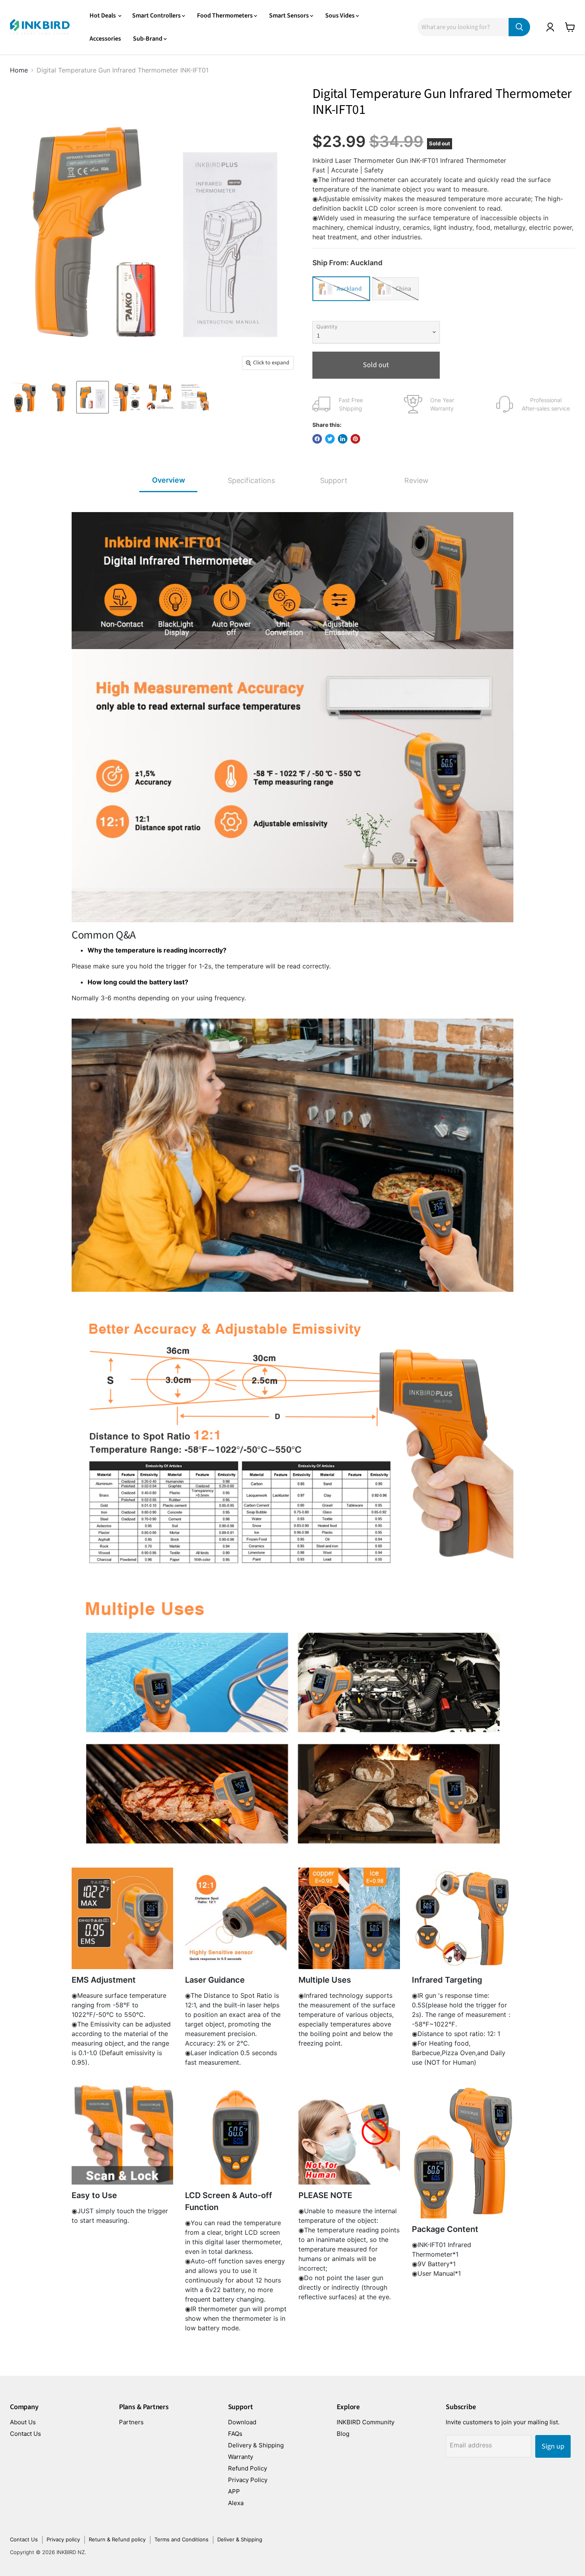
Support (334, 480)
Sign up (553, 2446)
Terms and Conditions (181, 2539)
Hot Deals (103, 16)
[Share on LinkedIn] (343, 439)
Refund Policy (248, 2468)
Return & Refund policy (117, 2539)
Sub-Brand (148, 39)
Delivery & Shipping (256, 2445)
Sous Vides (340, 16)
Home (19, 70)
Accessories (105, 39)
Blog (343, 2434)
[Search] (519, 27)
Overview (169, 480)
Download (242, 2422)
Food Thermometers (225, 16)
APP (234, 2491)
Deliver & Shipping (240, 2539)
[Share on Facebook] (317, 439)
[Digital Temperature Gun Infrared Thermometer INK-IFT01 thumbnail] (25, 397)
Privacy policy (63, 2539)
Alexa (236, 2503)
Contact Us (25, 2434)
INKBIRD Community (366, 2422)
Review (416, 480)
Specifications (251, 480)
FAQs (235, 2434)
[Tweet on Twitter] (330, 439)
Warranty (241, 2457)
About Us (23, 2422)
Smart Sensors (290, 16)
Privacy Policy (248, 2480)
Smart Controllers (157, 16)
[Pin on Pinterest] (355, 439)
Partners (131, 2422)
